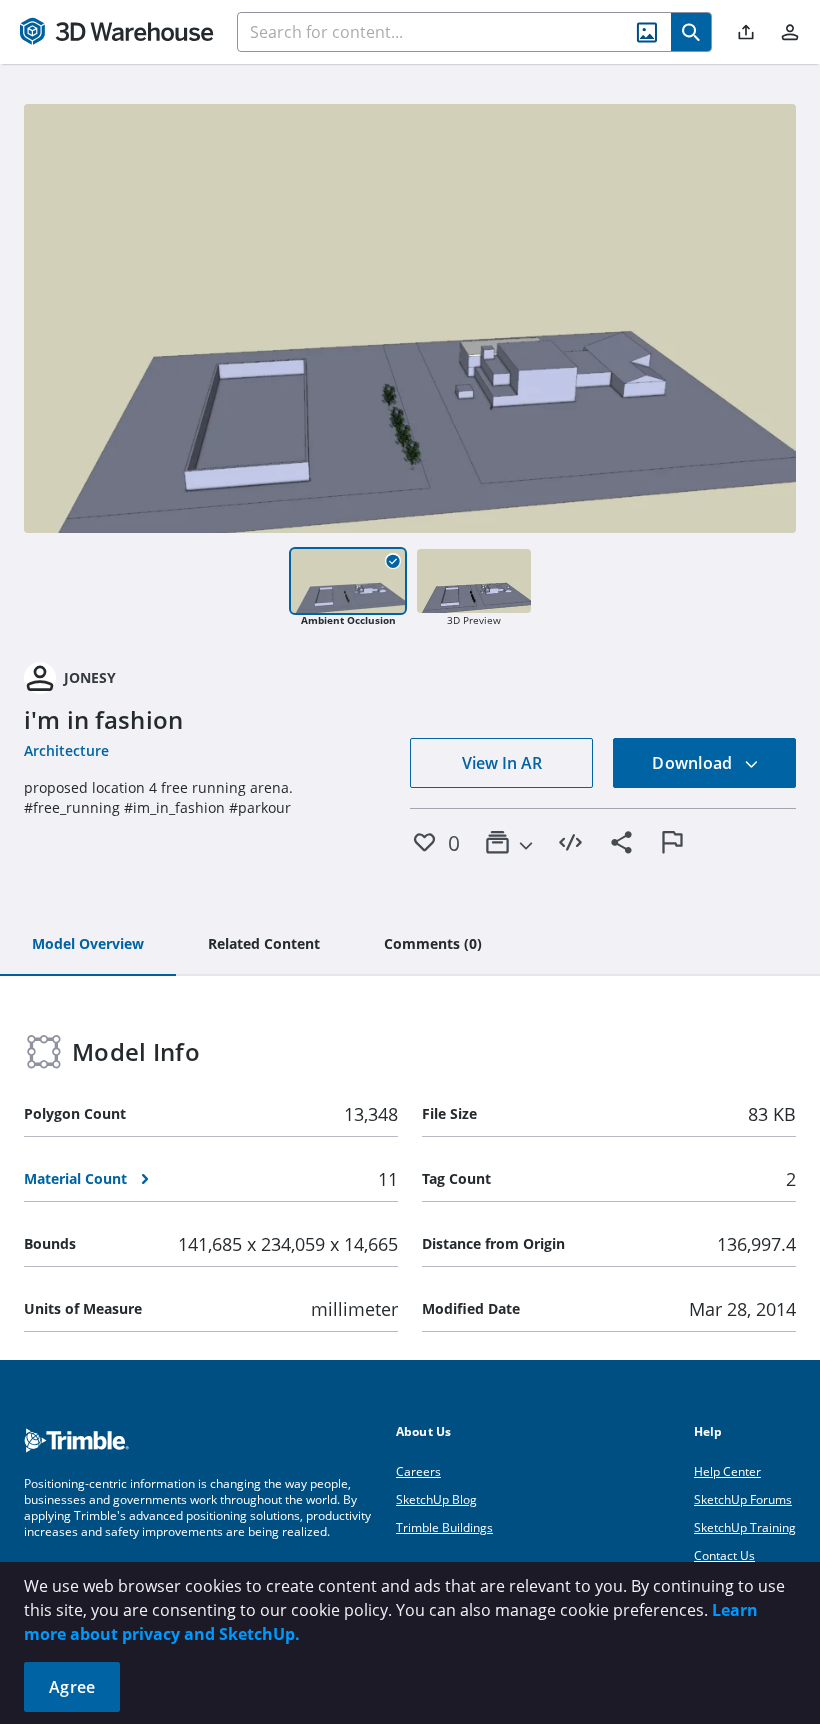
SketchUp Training (745, 1527)
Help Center (727, 1471)
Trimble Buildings (444, 1527)
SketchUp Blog (436, 1499)
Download (694, 763)
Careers (418, 1471)
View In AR (502, 763)
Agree (72, 1687)
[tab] (88, 945)
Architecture (66, 750)
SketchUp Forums (743, 1499)
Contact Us (724, 1555)
